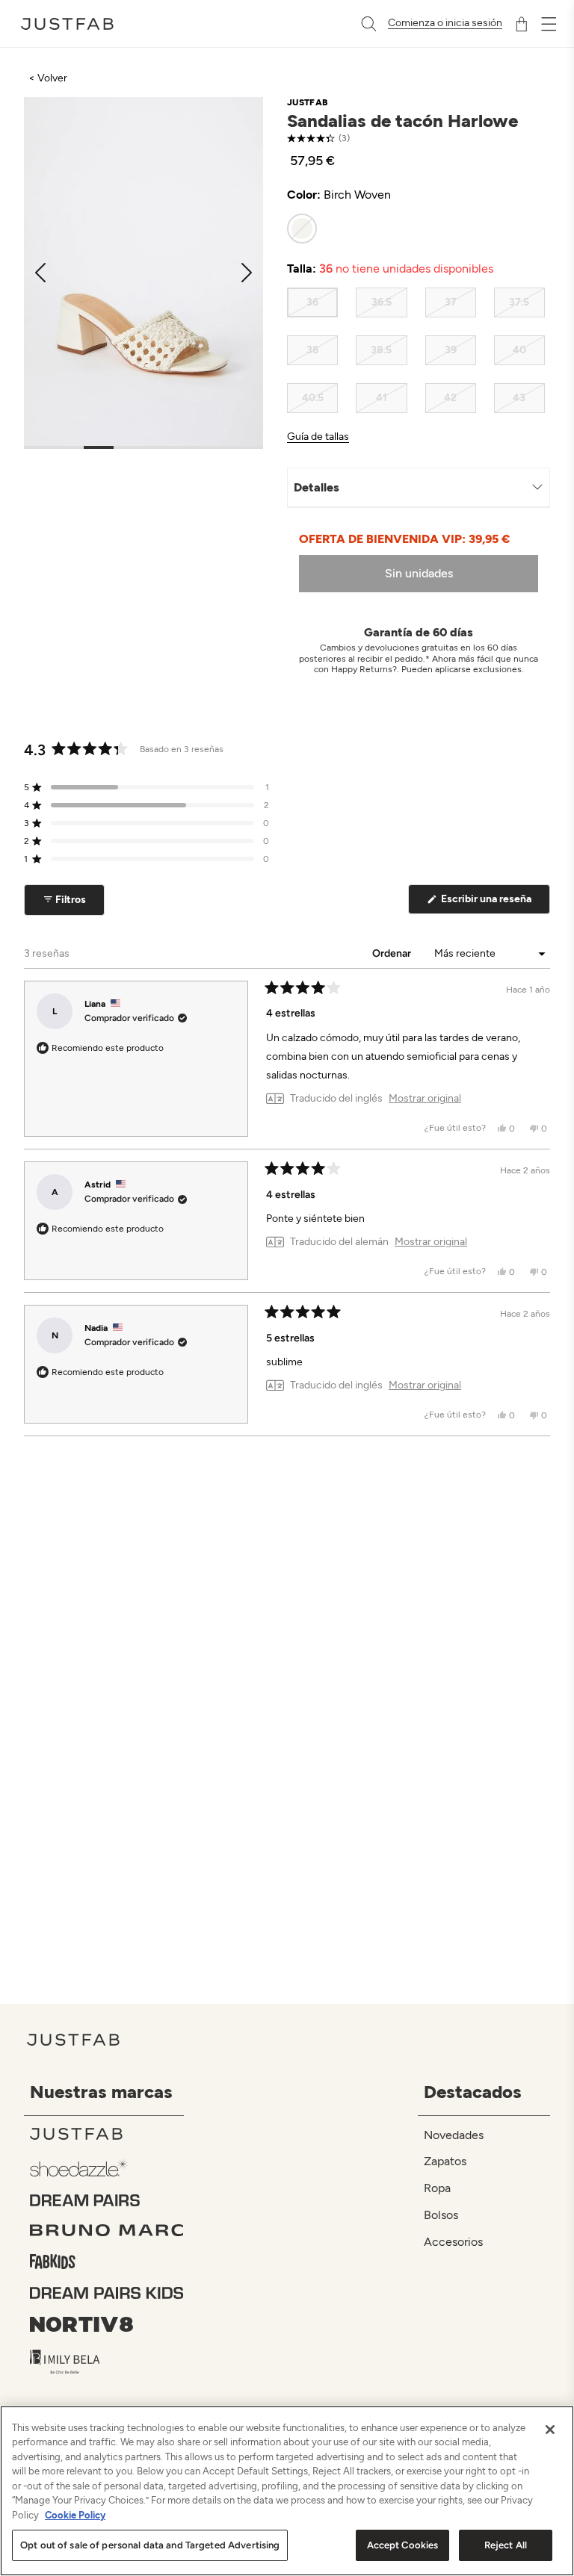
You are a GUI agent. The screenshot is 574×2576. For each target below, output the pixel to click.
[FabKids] (107, 2262)
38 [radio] (313, 350)
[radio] (302, 229)
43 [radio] (519, 398)
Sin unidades (419, 573)
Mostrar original (425, 1099)
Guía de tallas (318, 437)
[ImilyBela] (107, 2362)
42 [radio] (450, 398)
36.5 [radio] (382, 302)
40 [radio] (519, 350)
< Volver (48, 78)
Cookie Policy (75, 2515)
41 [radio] (382, 398)
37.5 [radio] (519, 302)
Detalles (317, 487)
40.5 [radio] (313, 398)
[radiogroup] (416, 229)
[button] (146, 787)
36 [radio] (312, 302)
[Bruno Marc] (107, 2230)
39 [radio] (451, 350)
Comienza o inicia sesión (445, 23)
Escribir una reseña (494, 903)
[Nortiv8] (107, 2324)
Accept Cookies (403, 2545)
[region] (287, 2491)
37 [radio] (451, 302)
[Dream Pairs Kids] (107, 2293)
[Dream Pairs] (107, 2200)
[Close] (550, 2430)
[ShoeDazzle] (107, 2167)
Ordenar (393, 953)
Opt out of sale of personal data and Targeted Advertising (150, 2545)
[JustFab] (107, 2134)
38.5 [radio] (381, 350)
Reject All (506, 2545)
